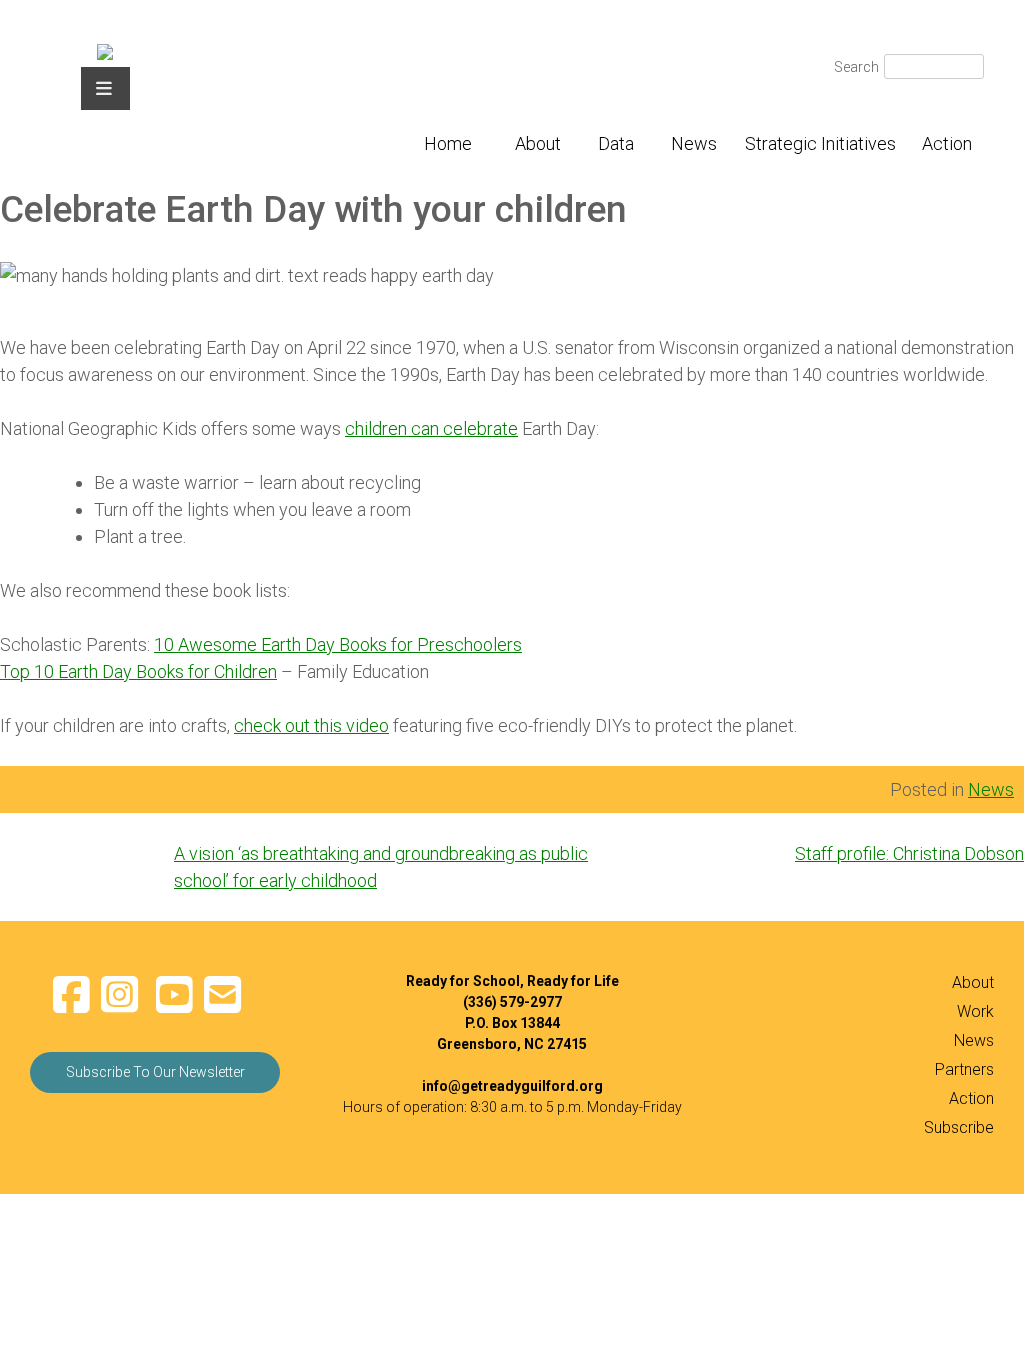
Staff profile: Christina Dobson (909, 853)
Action (947, 143)
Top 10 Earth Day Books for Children (138, 671)
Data (616, 143)
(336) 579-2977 (512, 1002)
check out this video (311, 725)
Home (448, 143)
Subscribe (959, 1127)
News (694, 143)
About (538, 143)
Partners (964, 1069)
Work (975, 1011)
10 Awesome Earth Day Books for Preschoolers (338, 644)
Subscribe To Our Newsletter (155, 1072)
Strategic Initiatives (820, 143)
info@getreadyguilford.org (512, 1086)
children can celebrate (431, 428)
